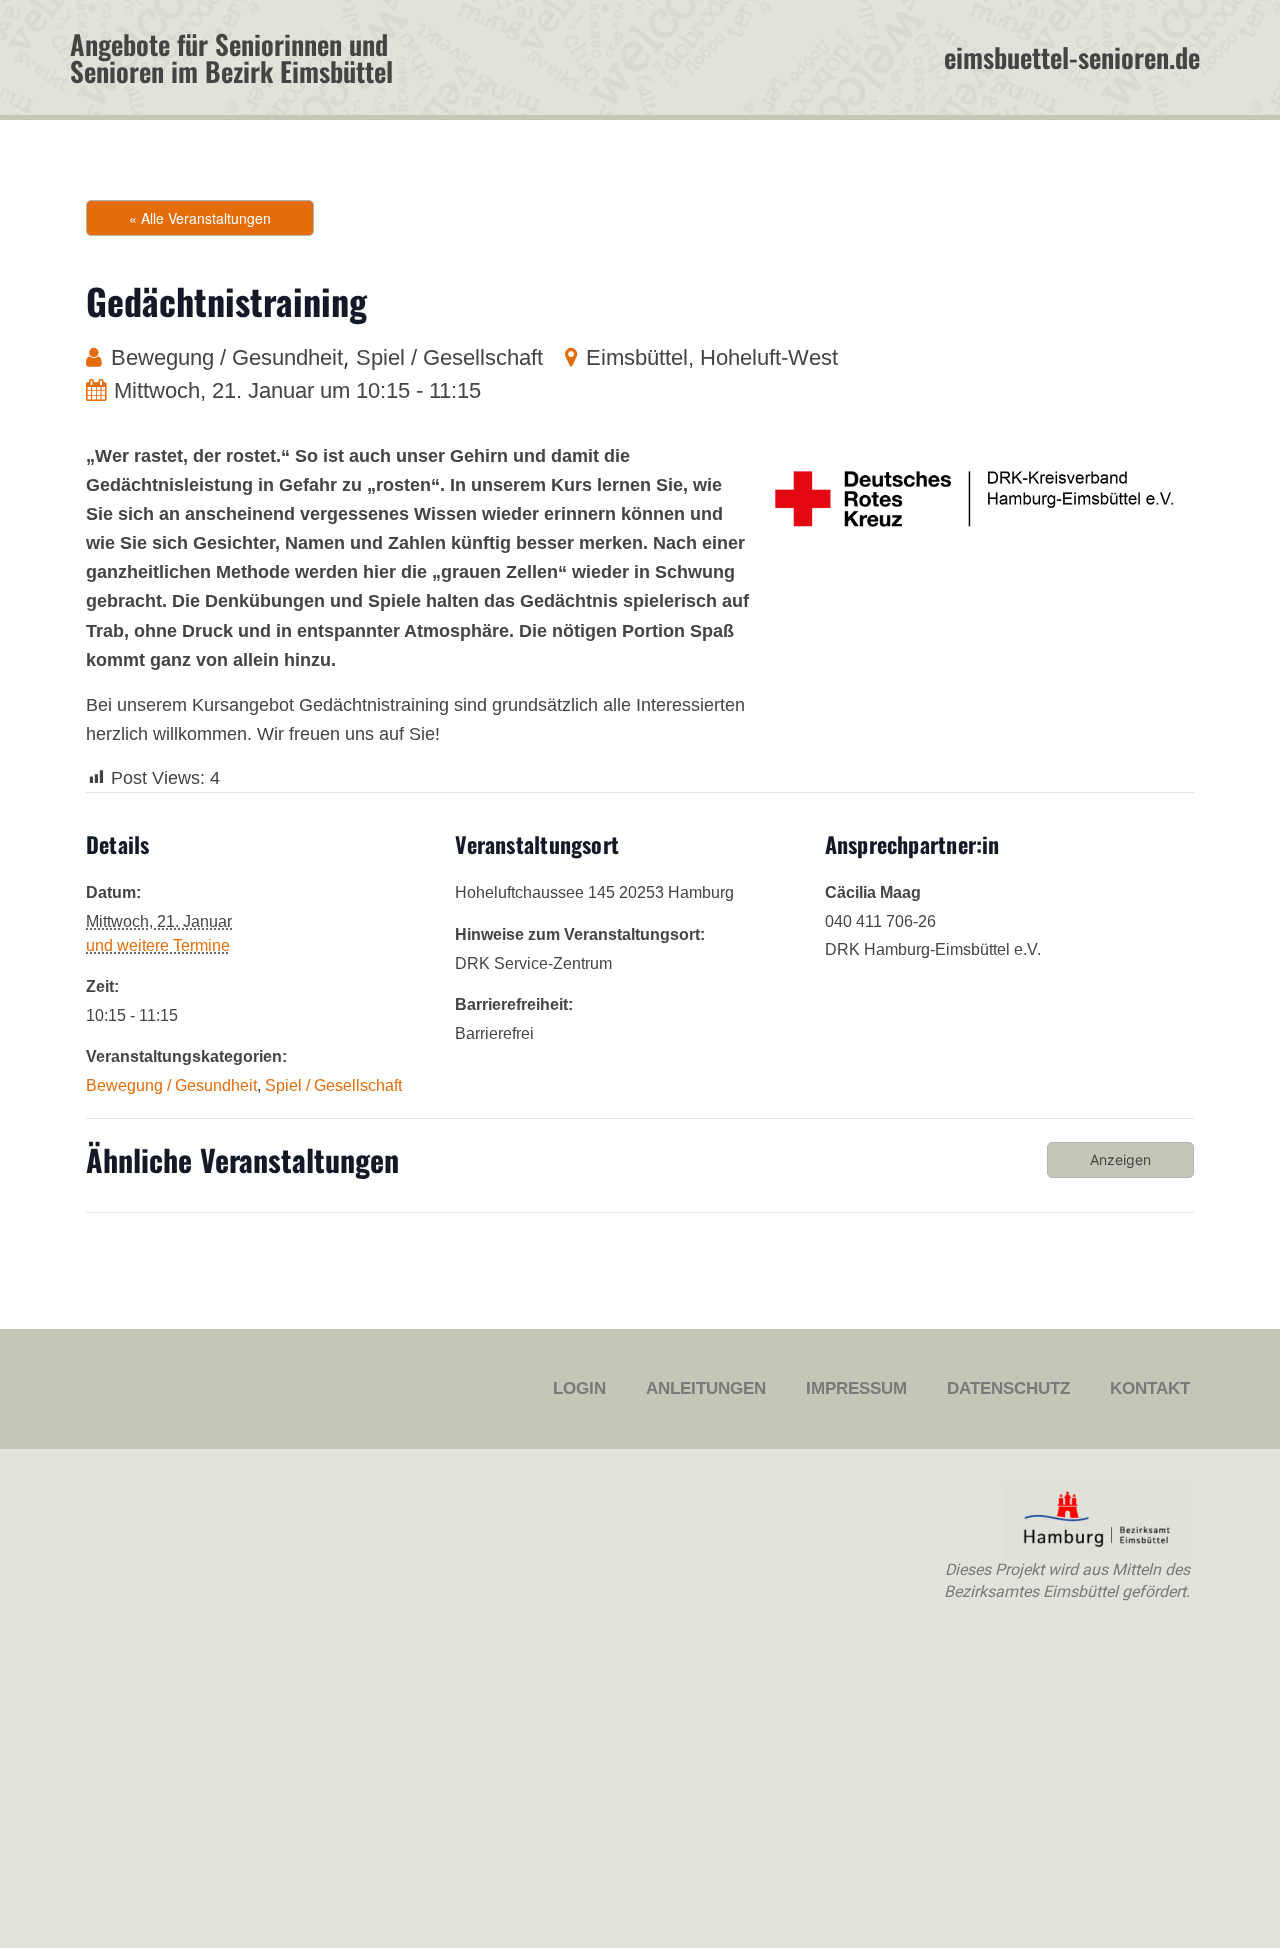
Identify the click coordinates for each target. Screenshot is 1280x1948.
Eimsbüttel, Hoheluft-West (712, 357)
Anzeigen (1120, 1159)
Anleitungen (706, 1388)
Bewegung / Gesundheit (227, 357)
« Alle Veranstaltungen (200, 218)
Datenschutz (1008, 1388)
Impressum (856, 1388)
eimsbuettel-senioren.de (1072, 57)
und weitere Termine (158, 945)
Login (579, 1388)
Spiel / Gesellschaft (449, 357)
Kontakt (1150, 1388)
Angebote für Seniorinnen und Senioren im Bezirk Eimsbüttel (231, 57)
